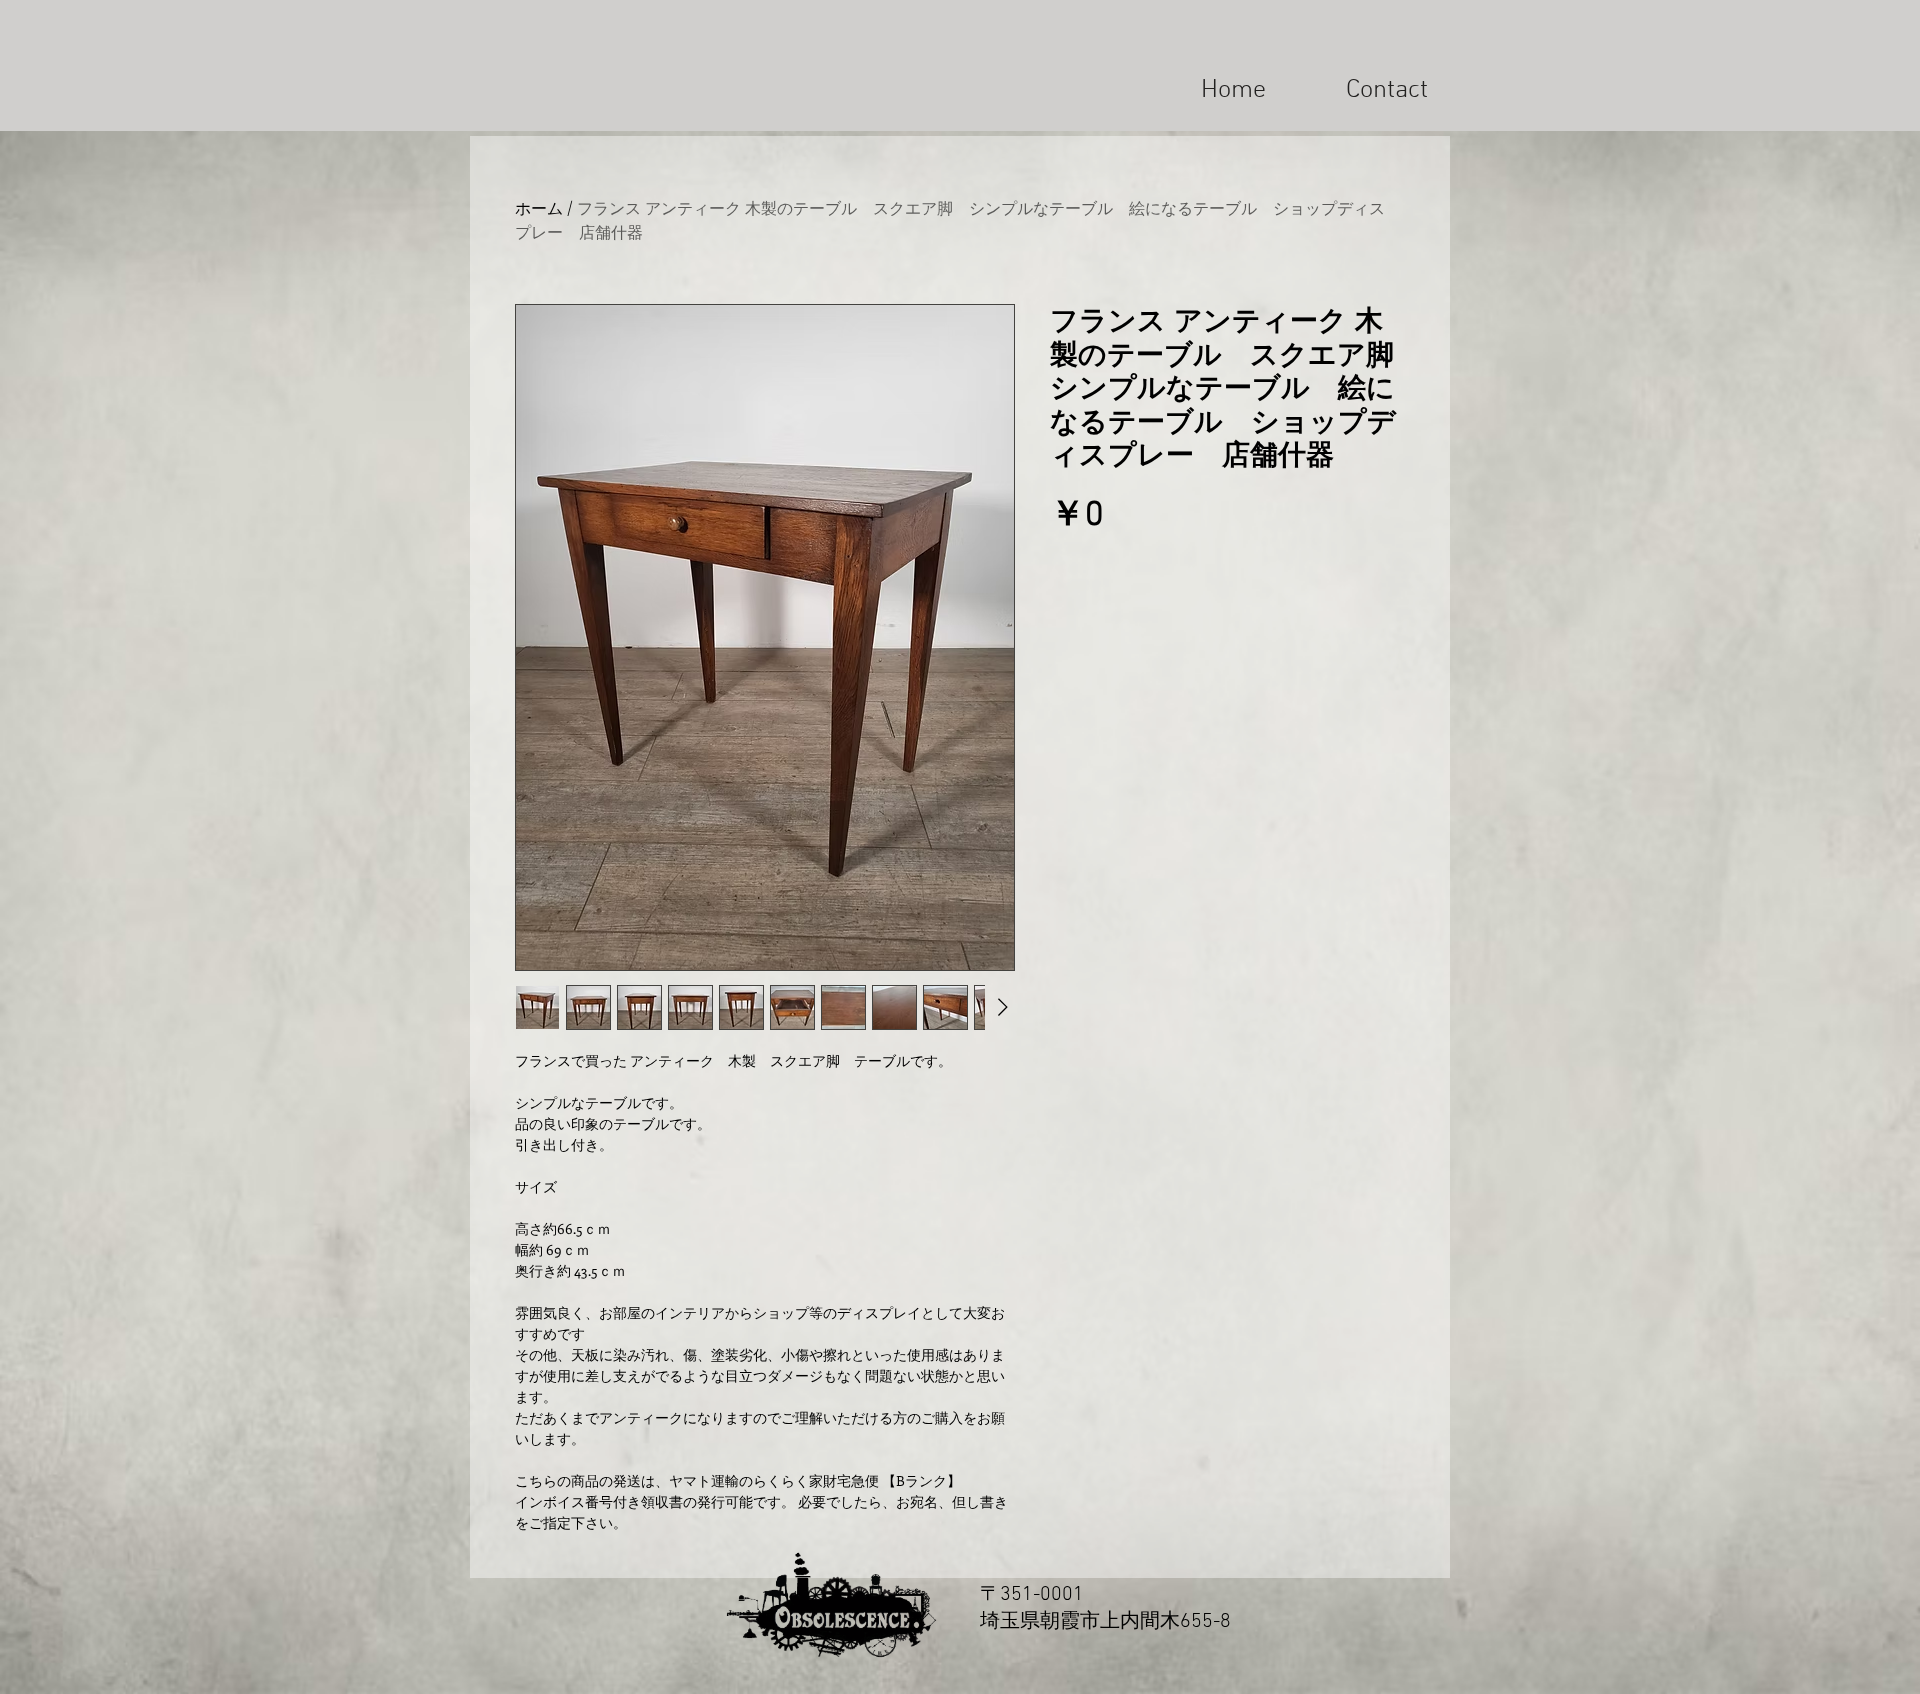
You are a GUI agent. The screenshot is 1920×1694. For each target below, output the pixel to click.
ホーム (539, 207)
